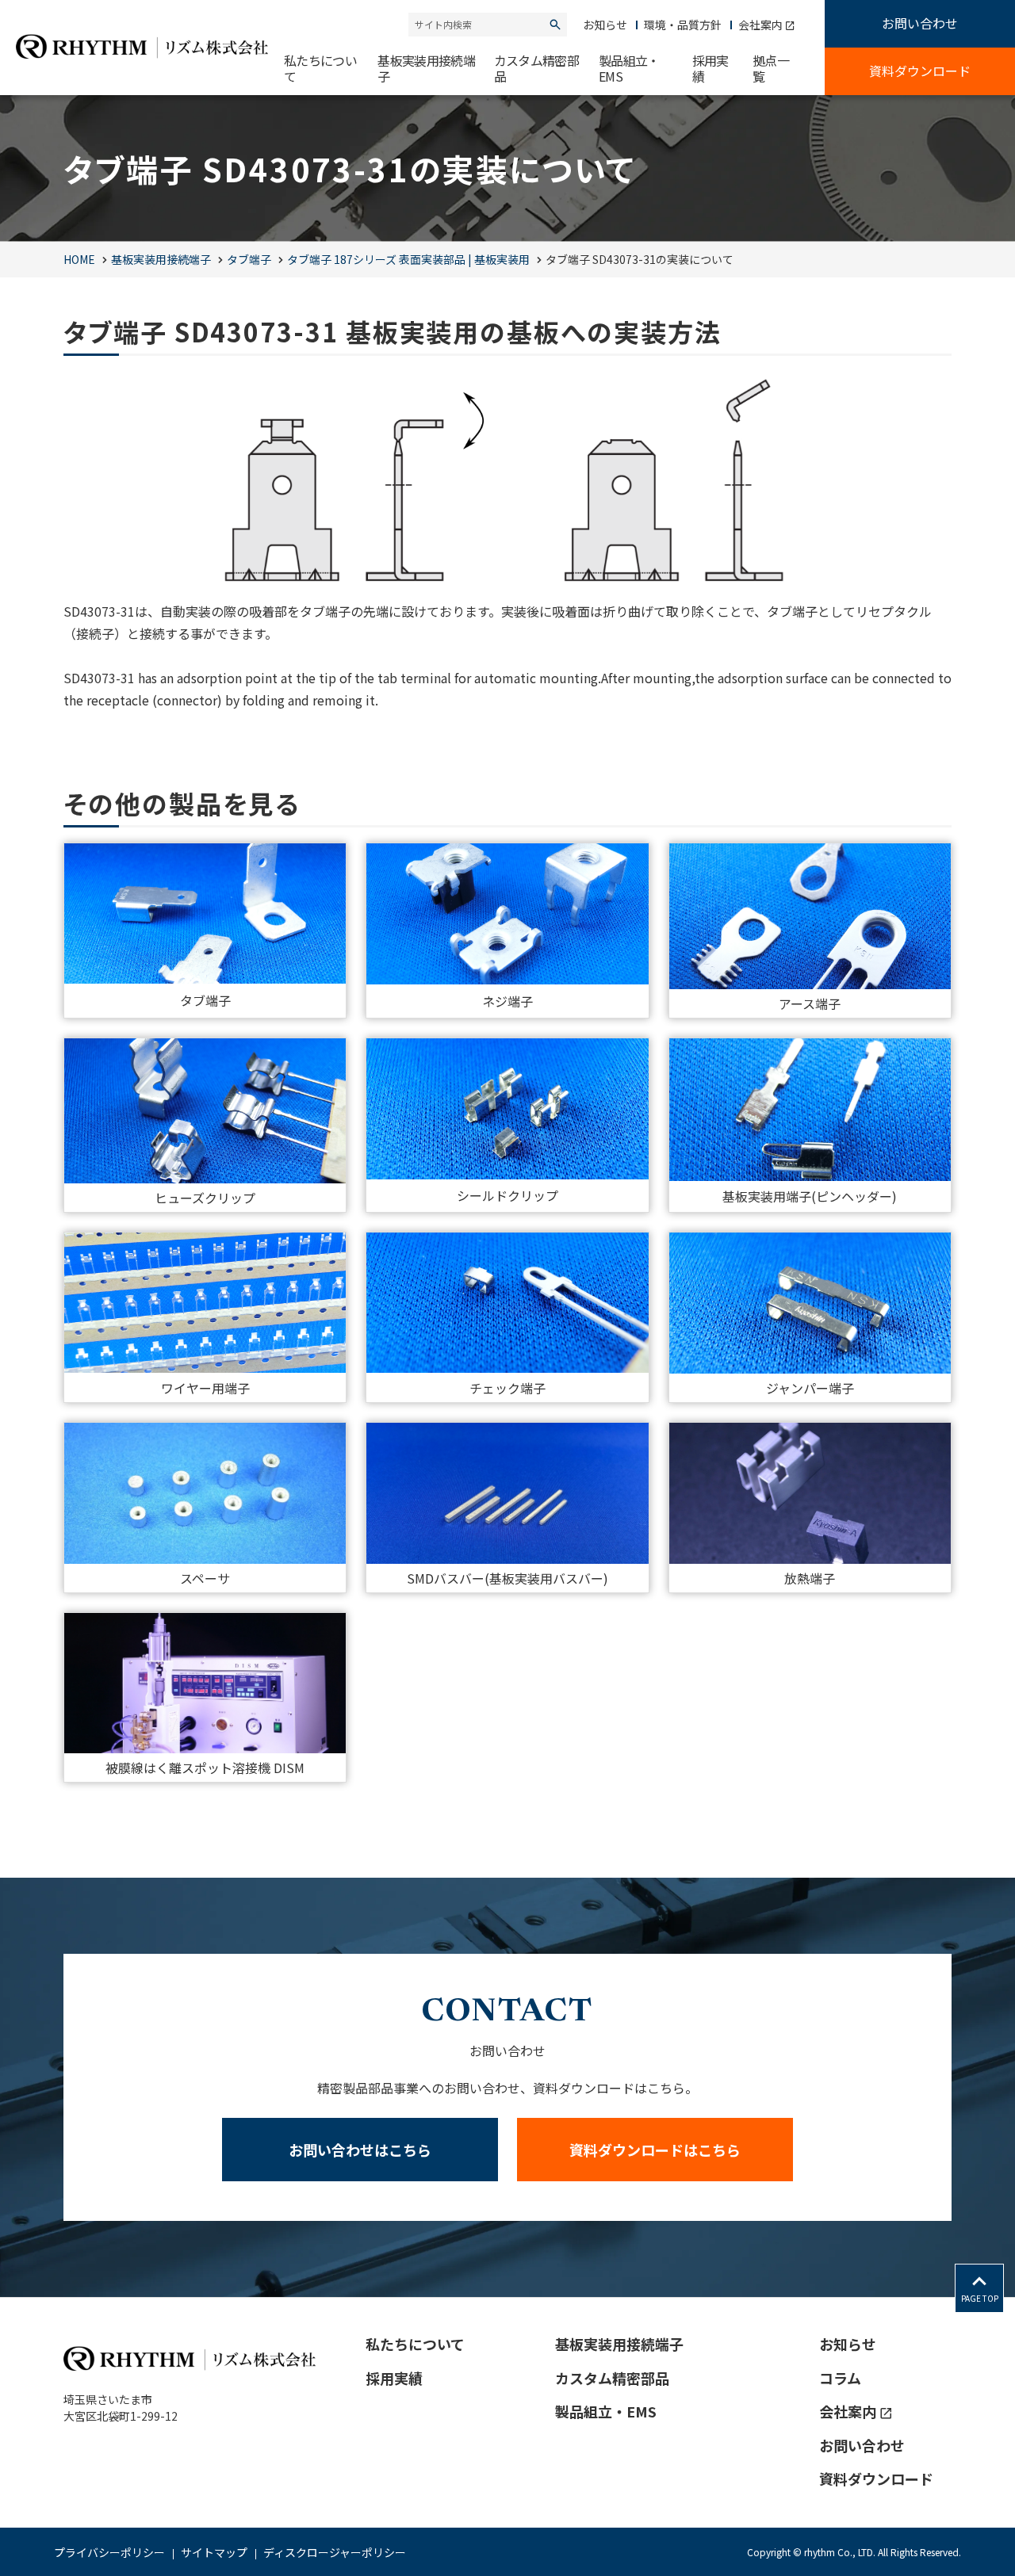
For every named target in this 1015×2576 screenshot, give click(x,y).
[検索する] (555, 25)
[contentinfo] (507, 2436)
